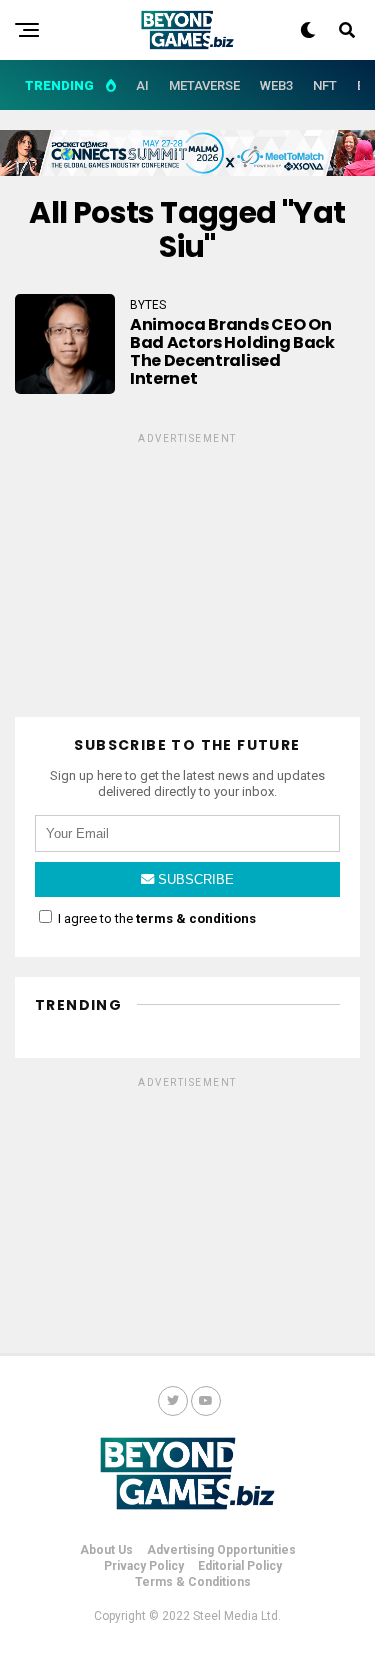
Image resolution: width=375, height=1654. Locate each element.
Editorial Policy (240, 1566)
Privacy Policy (144, 1566)
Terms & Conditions (193, 1582)
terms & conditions (196, 918)
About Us (106, 1550)
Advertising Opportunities (221, 1550)
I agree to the (155, 918)
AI (142, 85)
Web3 (276, 85)
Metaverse (204, 85)
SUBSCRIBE (194, 879)
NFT (325, 85)
